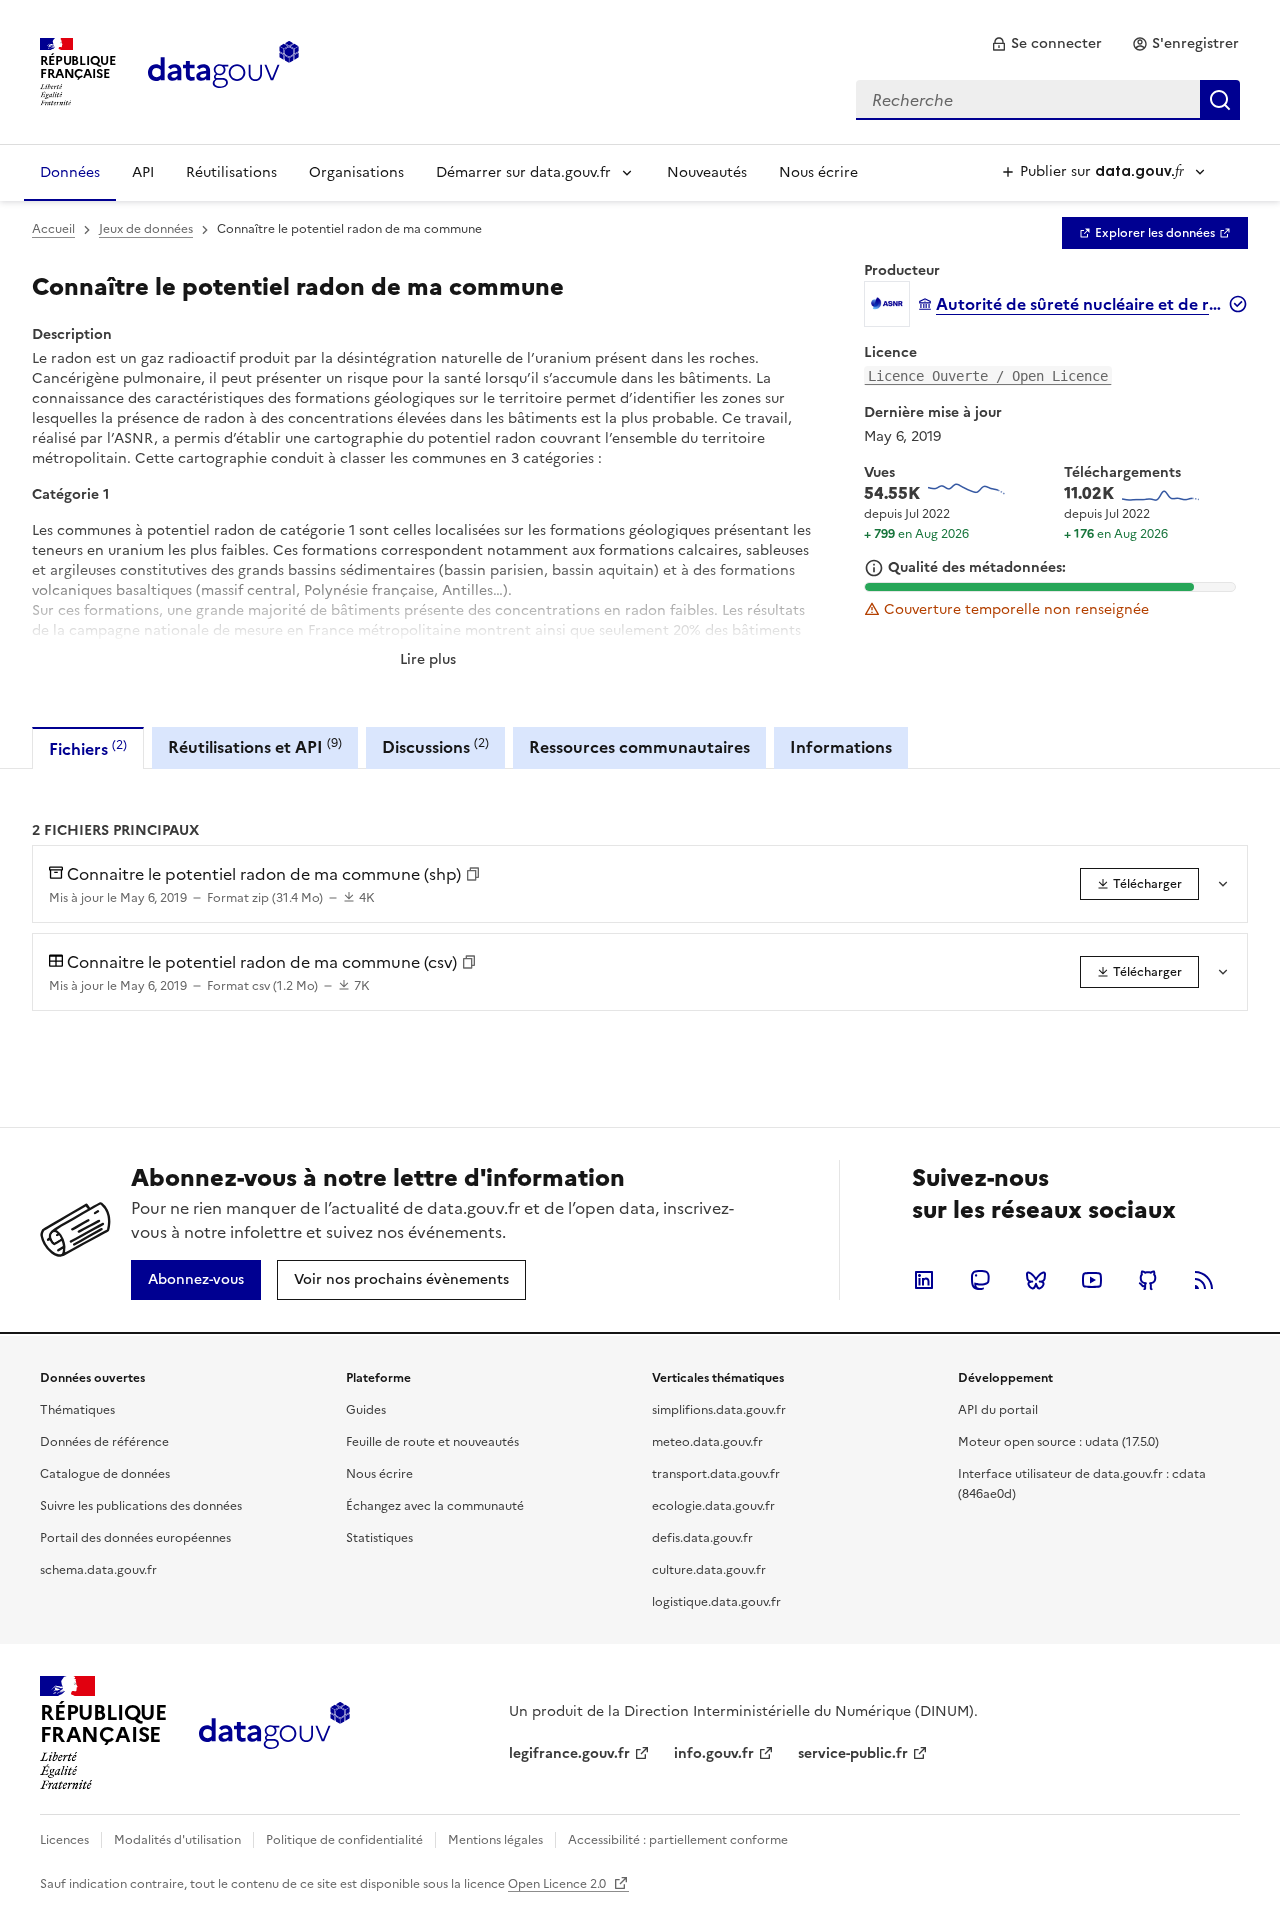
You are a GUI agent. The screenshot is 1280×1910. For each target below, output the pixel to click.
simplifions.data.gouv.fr (719, 1410)
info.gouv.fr (714, 1753)
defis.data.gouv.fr (702, 1538)
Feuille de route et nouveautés (432, 1442)
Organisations (356, 172)
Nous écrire (818, 172)
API (143, 172)
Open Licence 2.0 (558, 1884)
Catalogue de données (105, 1474)
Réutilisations (231, 172)
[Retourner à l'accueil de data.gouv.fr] (223, 70)
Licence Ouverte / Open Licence (988, 376)
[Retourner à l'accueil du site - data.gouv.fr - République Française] (274, 1733)
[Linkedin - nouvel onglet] (924, 1280)
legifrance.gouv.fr (569, 1753)
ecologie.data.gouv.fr (713, 1506)
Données (70, 172)
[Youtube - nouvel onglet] (1092, 1280)
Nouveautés (707, 172)
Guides (366, 1410)
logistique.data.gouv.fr (716, 1602)
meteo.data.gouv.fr (707, 1442)
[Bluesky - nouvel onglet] (1036, 1280)
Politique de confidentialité (344, 1840)
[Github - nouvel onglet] (1148, 1280)
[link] (1046, 44)
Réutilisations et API (255, 746)
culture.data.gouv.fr (709, 1570)
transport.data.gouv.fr (716, 1474)
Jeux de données (146, 229)
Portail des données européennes (135, 1538)
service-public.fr (853, 1753)
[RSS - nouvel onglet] (1204, 1280)
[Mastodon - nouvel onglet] (980, 1280)
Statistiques (379, 1538)
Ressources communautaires (639, 747)
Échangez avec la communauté (435, 1506)
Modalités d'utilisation (177, 1840)
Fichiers (88, 748)
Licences (64, 1840)
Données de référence (104, 1442)
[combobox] (1048, 100)
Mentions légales (495, 1840)
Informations (841, 747)
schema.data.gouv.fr (98, 1570)
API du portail (998, 1410)
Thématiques (77, 1410)
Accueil (53, 229)
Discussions (435, 746)
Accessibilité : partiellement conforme (678, 1840)
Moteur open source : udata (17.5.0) (1058, 1442)
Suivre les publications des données (141, 1506)
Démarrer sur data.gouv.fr (523, 172)
